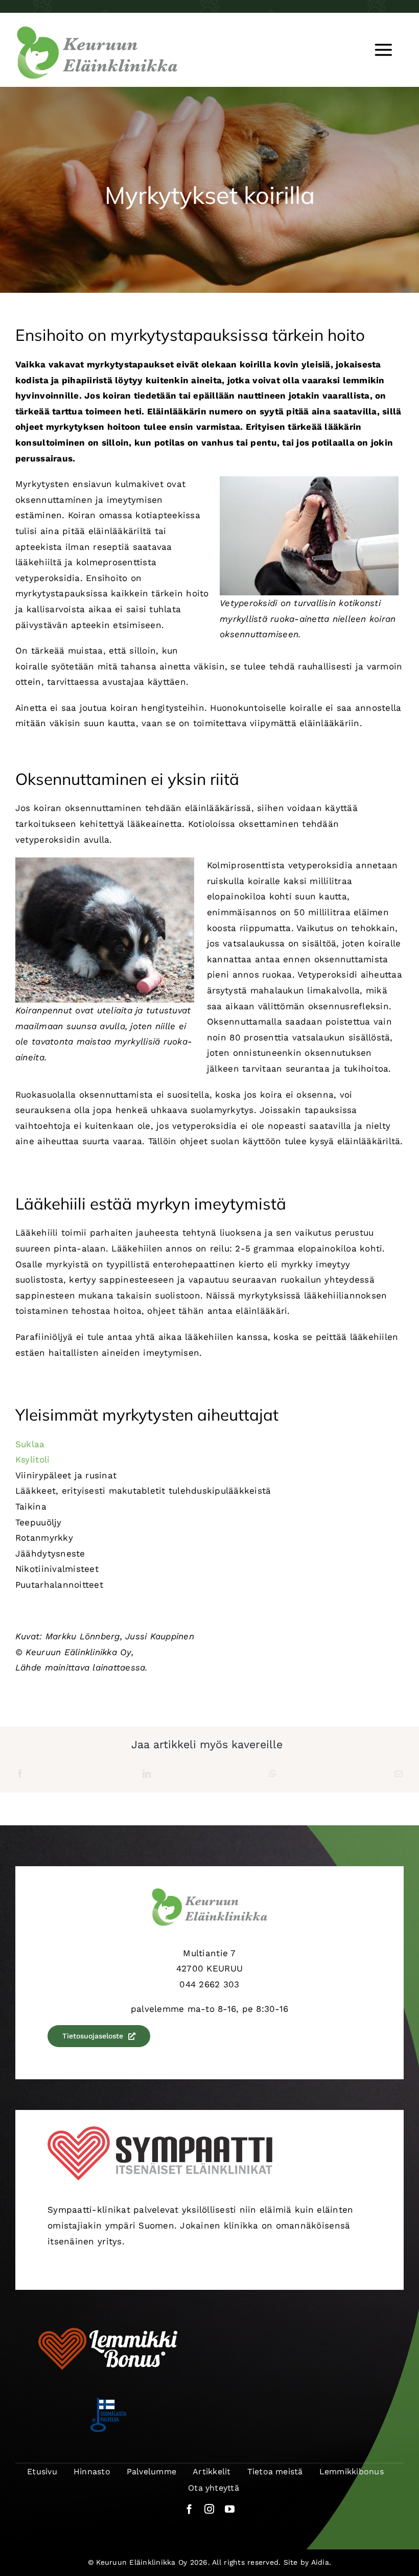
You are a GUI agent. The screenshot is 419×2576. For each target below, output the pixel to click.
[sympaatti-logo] (160, 2130)
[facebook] (189, 2509)
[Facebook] (20, 1774)
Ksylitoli (32, 1459)
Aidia (320, 2562)
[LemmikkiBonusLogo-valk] (108, 2325)
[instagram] (209, 2509)
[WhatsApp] (273, 1774)
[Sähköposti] (399, 1774)
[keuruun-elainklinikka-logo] (97, 30)
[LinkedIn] (147, 1774)
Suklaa (30, 1444)
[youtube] (230, 2509)
